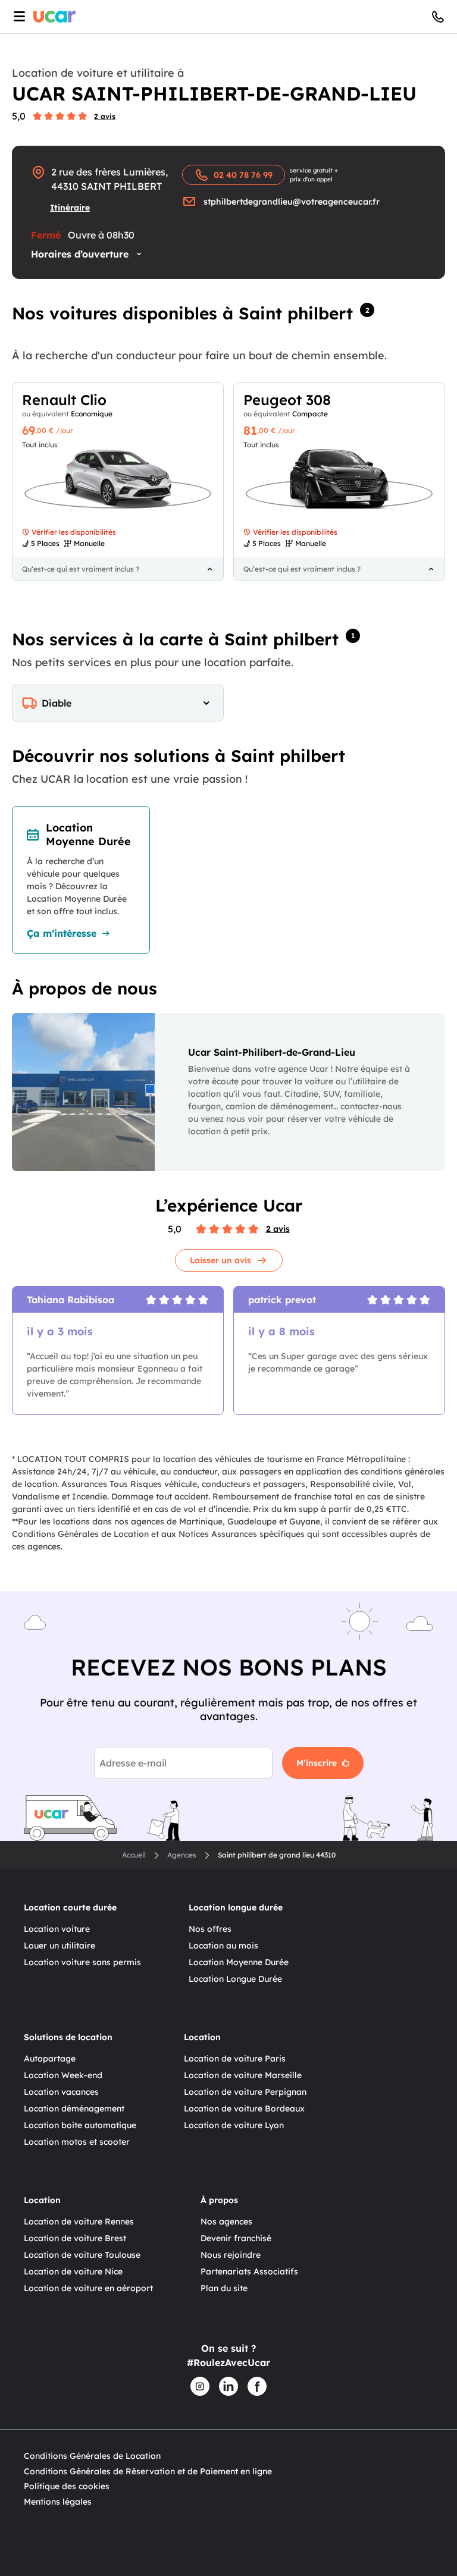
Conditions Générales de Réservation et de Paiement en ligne (148, 2471)
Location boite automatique (80, 2125)
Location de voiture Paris (235, 2059)
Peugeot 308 (287, 400)
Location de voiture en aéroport (88, 2288)
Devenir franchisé (236, 2238)
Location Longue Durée (235, 1979)
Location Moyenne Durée (239, 1962)
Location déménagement (74, 2109)
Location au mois (223, 1946)
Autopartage (50, 2059)
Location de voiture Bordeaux (244, 2109)
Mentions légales (58, 2502)
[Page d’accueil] (55, 17)
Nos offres (210, 1929)
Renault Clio (64, 400)
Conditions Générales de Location (92, 2456)
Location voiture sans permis (82, 1962)
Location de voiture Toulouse (82, 2255)
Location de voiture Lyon (234, 2125)
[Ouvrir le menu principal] (17, 17)
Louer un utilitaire (60, 1946)
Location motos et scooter (77, 2142)
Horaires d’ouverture (80, 254)
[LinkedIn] (228, 2386)
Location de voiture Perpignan (245, 2092)
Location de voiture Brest (75, 2238)
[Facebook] (257, 2386)
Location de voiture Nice (73, 2271)
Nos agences (226, 2222)
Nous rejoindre (231, 2255)
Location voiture (57, 1929)
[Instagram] (200, 2386)
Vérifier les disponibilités (74, 532)
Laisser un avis (220, 1260)
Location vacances (61, 2092)
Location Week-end (63, 2075)
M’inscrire (317, 1763)
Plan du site (224, 2288)
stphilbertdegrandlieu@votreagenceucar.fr (292, 202)
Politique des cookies (67, 2486)
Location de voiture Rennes (79, 2222)
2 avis (105, 116)
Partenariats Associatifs (249, 2271)
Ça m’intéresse (62, 933)
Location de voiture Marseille (243, 2075)
